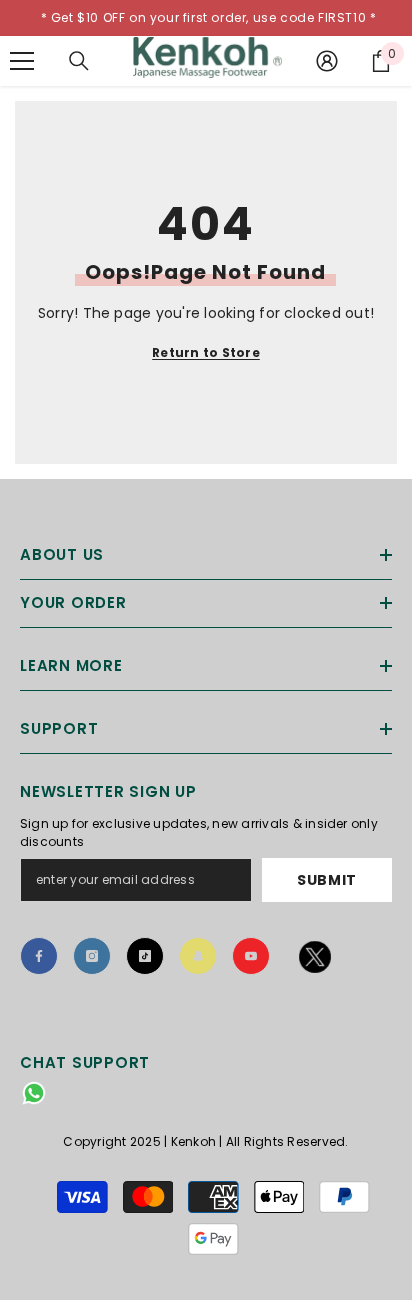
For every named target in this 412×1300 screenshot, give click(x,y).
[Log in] (327, 61)
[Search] (79, 61)
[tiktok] (145, 956)
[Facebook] (39, 956)
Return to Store (206, 352)
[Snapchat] (198, 956)
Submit (327, 880)
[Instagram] (92, 956)
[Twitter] (315, 960)
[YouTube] (251, 956)
